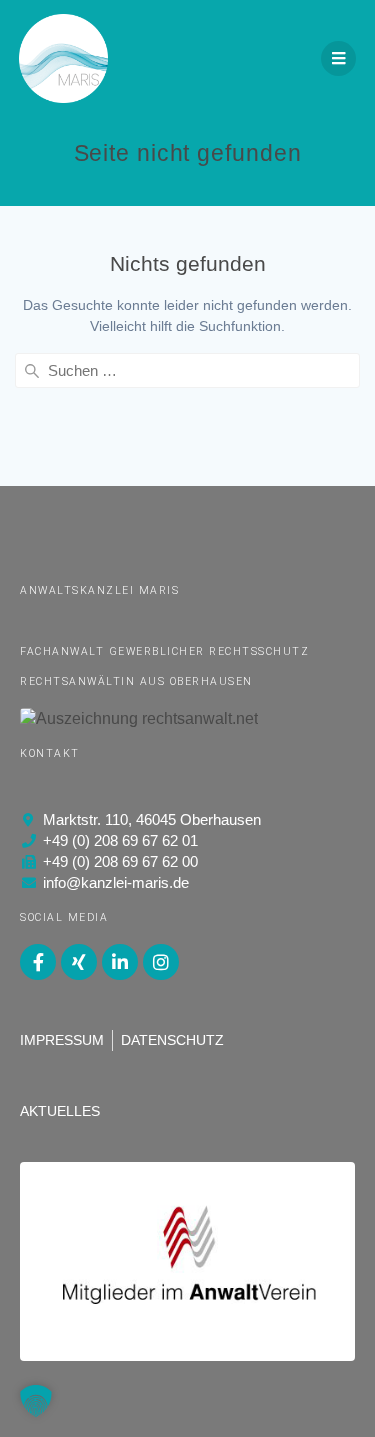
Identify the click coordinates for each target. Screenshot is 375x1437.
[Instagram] (161, 962)
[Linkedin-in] (120, 962)
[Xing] (79, 962)
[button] (36, 1401)
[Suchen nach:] (187, 370)
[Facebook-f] (38, 962)
